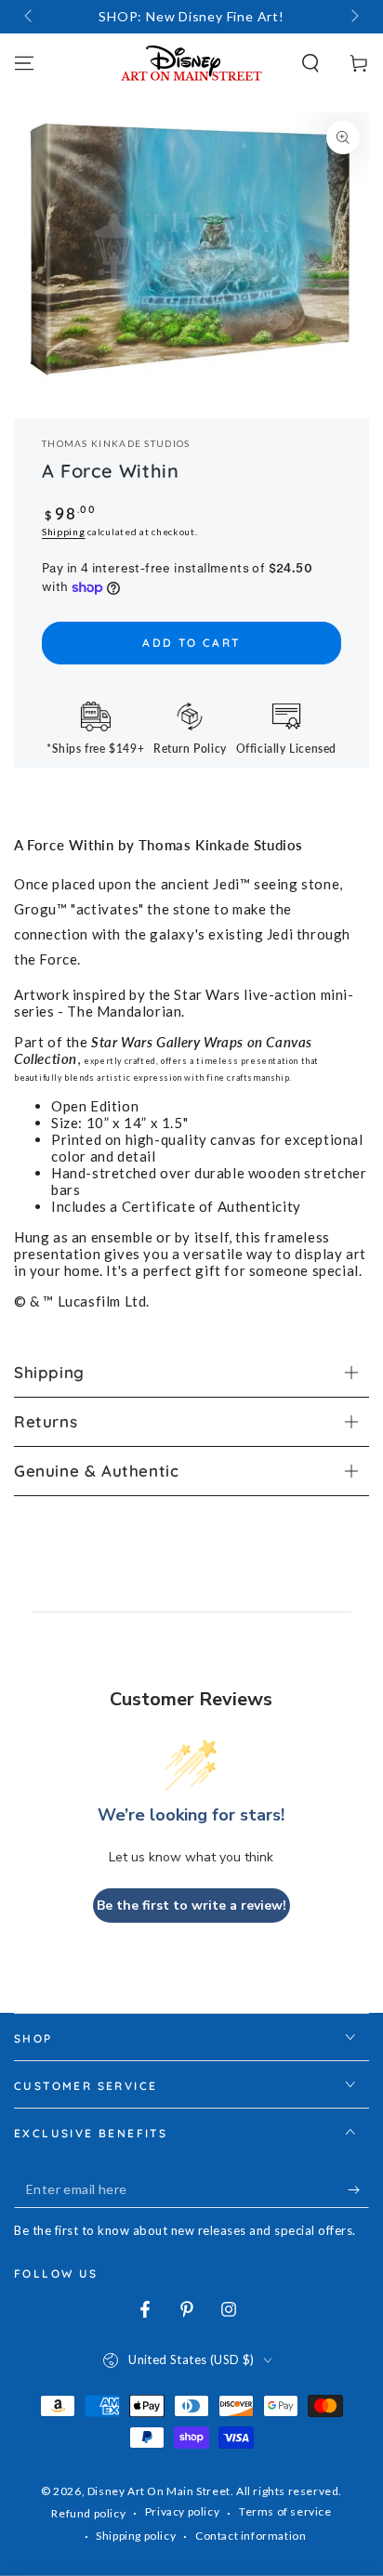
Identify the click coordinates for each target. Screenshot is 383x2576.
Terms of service (285, 2511)
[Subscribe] (358, 2189)
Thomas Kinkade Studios (116, 443)
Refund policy (88, 2513)
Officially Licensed (286, 749)
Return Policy (190, 749)
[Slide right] (353, 17)
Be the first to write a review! (191, 1906)
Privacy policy (182, 2511)
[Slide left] (30, 17)
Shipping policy (136, 2536)
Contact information (251, 2536)
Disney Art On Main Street (159, 2491)
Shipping (64, 532)
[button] (310, 63)
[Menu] (24, 63)
